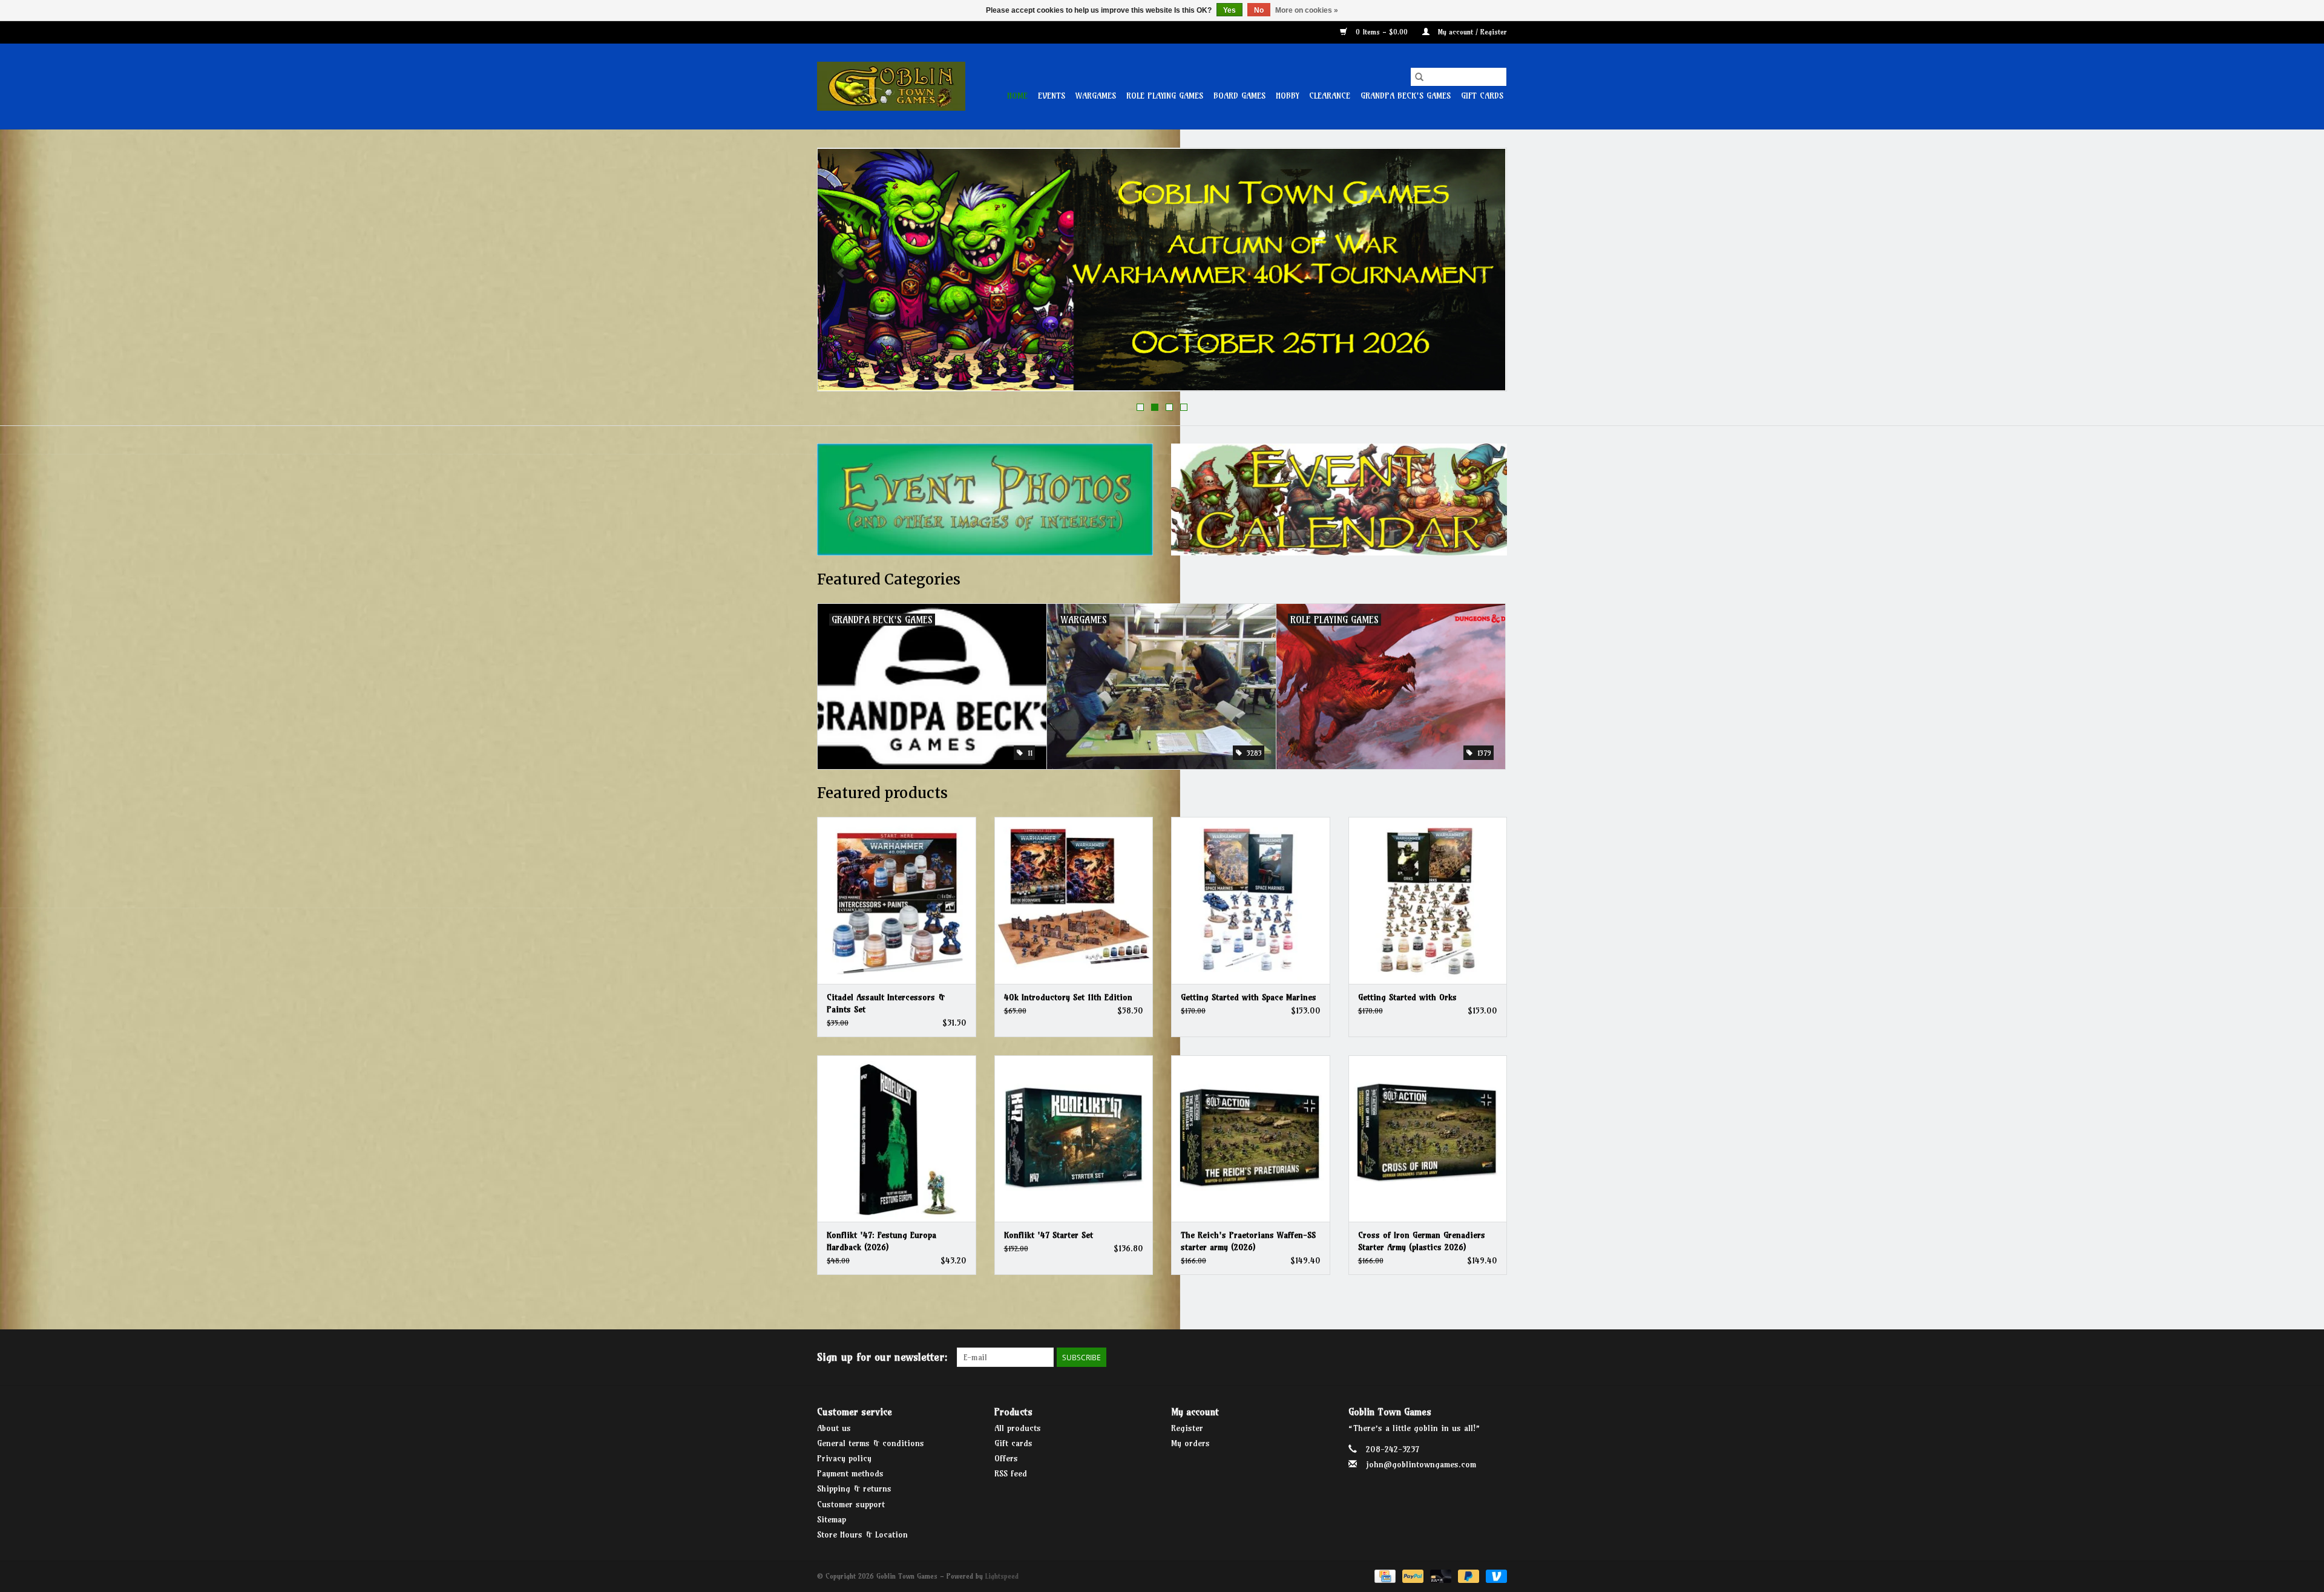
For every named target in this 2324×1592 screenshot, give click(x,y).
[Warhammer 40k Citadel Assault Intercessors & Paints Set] (897, 900)
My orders (1190, 1443)
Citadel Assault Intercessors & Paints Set (886, 1003)
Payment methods (850, 1473)
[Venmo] (1494, 1575)
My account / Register (1471, 32)
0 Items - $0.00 (1382, 32)
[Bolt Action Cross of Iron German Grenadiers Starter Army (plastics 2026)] (1428, 1138)
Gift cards (1482, 96)
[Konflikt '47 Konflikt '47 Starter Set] (1074, 1138)
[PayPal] (1412, 1575)
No (1259, 10)
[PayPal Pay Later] (1468, 1575)
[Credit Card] (1384, 1575)
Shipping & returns (854, 1489)
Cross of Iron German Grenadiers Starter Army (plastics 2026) (1422, 1241)
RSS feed (1011, 1473)
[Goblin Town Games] (891, 86)
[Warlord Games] (1162, 270)
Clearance (1330, 96)
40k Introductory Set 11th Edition (1068, 997)
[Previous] (841, 274)
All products (1018, 1428)
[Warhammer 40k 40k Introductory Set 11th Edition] (1074, 900)
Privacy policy (844, 1458)
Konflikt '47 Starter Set (1049, 1235)
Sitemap (832, 1519)
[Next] (1483, 274)
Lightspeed (1002, 1576)
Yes (1229, 10)
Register (1187, 1428)
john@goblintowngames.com (1421, 1464)
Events (1052, 96)
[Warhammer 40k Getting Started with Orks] (1428, 900)
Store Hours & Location (862, 1535)
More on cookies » (1307, 10)
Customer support (851, 1504)
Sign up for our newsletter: (882, 1357)
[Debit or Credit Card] (1440, 1575)
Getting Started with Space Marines (1249, 997)
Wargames (1096, 96)
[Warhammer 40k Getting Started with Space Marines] (1251, 900)
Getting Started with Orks (1407, 997)
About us (834, 1428)
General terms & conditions (871, 1443)
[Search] (1419, 77)
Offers (1006, 1458)
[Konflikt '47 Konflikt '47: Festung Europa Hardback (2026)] (897, 1138)
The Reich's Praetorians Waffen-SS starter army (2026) (1248, 1241)
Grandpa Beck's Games (1406, 96)
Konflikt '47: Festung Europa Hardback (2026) (881, 1241)
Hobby (1287, 96)
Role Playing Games (1165, 96)
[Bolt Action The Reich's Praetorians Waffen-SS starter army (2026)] (1251, 1138)
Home (1017, 96)
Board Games (1239, 96)
